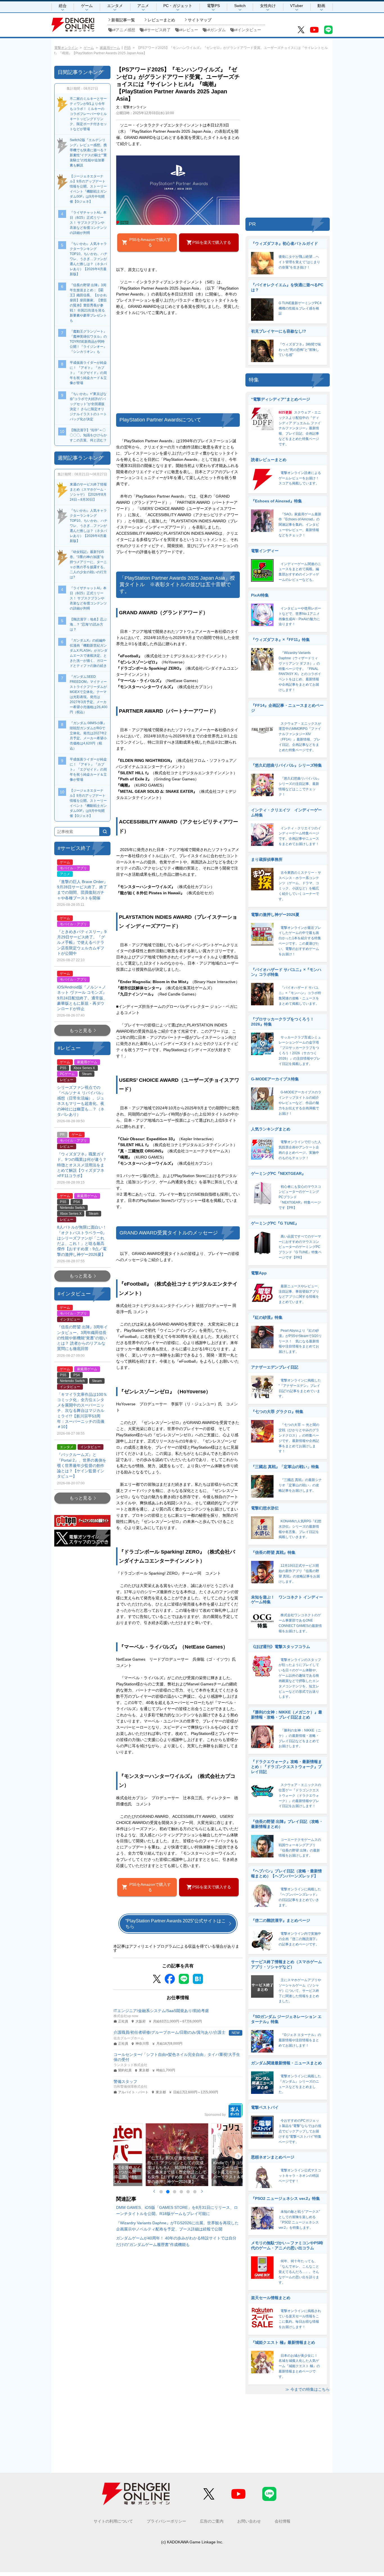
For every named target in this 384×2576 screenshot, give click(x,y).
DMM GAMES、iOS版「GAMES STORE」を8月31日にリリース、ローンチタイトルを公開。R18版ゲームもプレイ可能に (177, 2211)
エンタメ (115, 6)
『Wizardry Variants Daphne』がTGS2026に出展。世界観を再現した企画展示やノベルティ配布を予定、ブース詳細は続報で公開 (177, 2226)
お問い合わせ (249, 2521)
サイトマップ (200, 20)
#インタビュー (248, 30)
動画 (321, 6)
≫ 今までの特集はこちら (308, 2389)
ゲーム (87, 6)
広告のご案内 (212, 2521)
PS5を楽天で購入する (212, 242)
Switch (240, 6)
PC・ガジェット (178, 6)
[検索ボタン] (105, 832)
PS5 (127, 48)
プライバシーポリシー (166, 2521)
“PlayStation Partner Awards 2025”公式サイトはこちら (176, 1923)
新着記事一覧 (123, 20)
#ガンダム (217, 30)
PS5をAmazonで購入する (150, 242)
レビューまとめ (161, 20)
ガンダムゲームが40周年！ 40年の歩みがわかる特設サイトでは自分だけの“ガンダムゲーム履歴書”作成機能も (176, 2241)
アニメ (143, 6)
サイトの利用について (113, 2521)
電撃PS (213, 6)
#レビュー (189, 30)
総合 (63, 6)
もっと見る (81, 1030)
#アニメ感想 (124, 30)
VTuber (297, 6)
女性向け (268, 6)
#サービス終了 (158, 30)
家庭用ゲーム (110, 48)
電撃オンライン (66, 48)
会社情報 (283, 2521)
